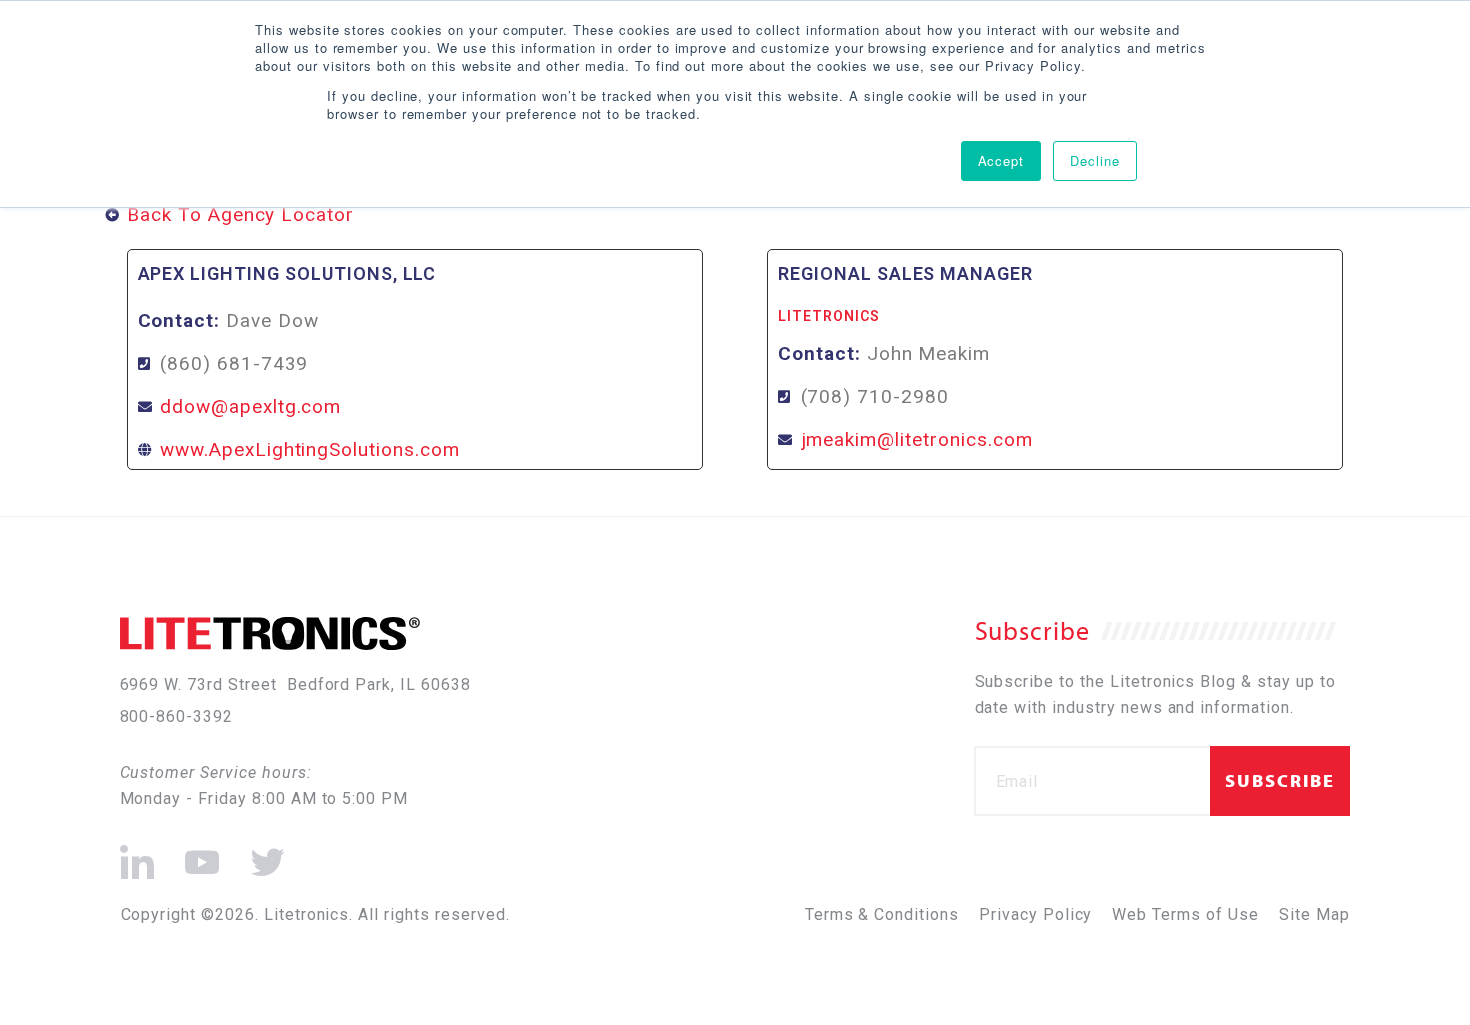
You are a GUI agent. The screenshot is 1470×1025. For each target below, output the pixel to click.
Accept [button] (1001, 160)
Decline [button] (1095, 160)
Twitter (264, 853)
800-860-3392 (177, 716)
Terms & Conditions (882, 914)
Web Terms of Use (1185, 914)
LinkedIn (137, 853)
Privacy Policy (1035, 914)
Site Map (1314, 914)
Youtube (200, 853)
